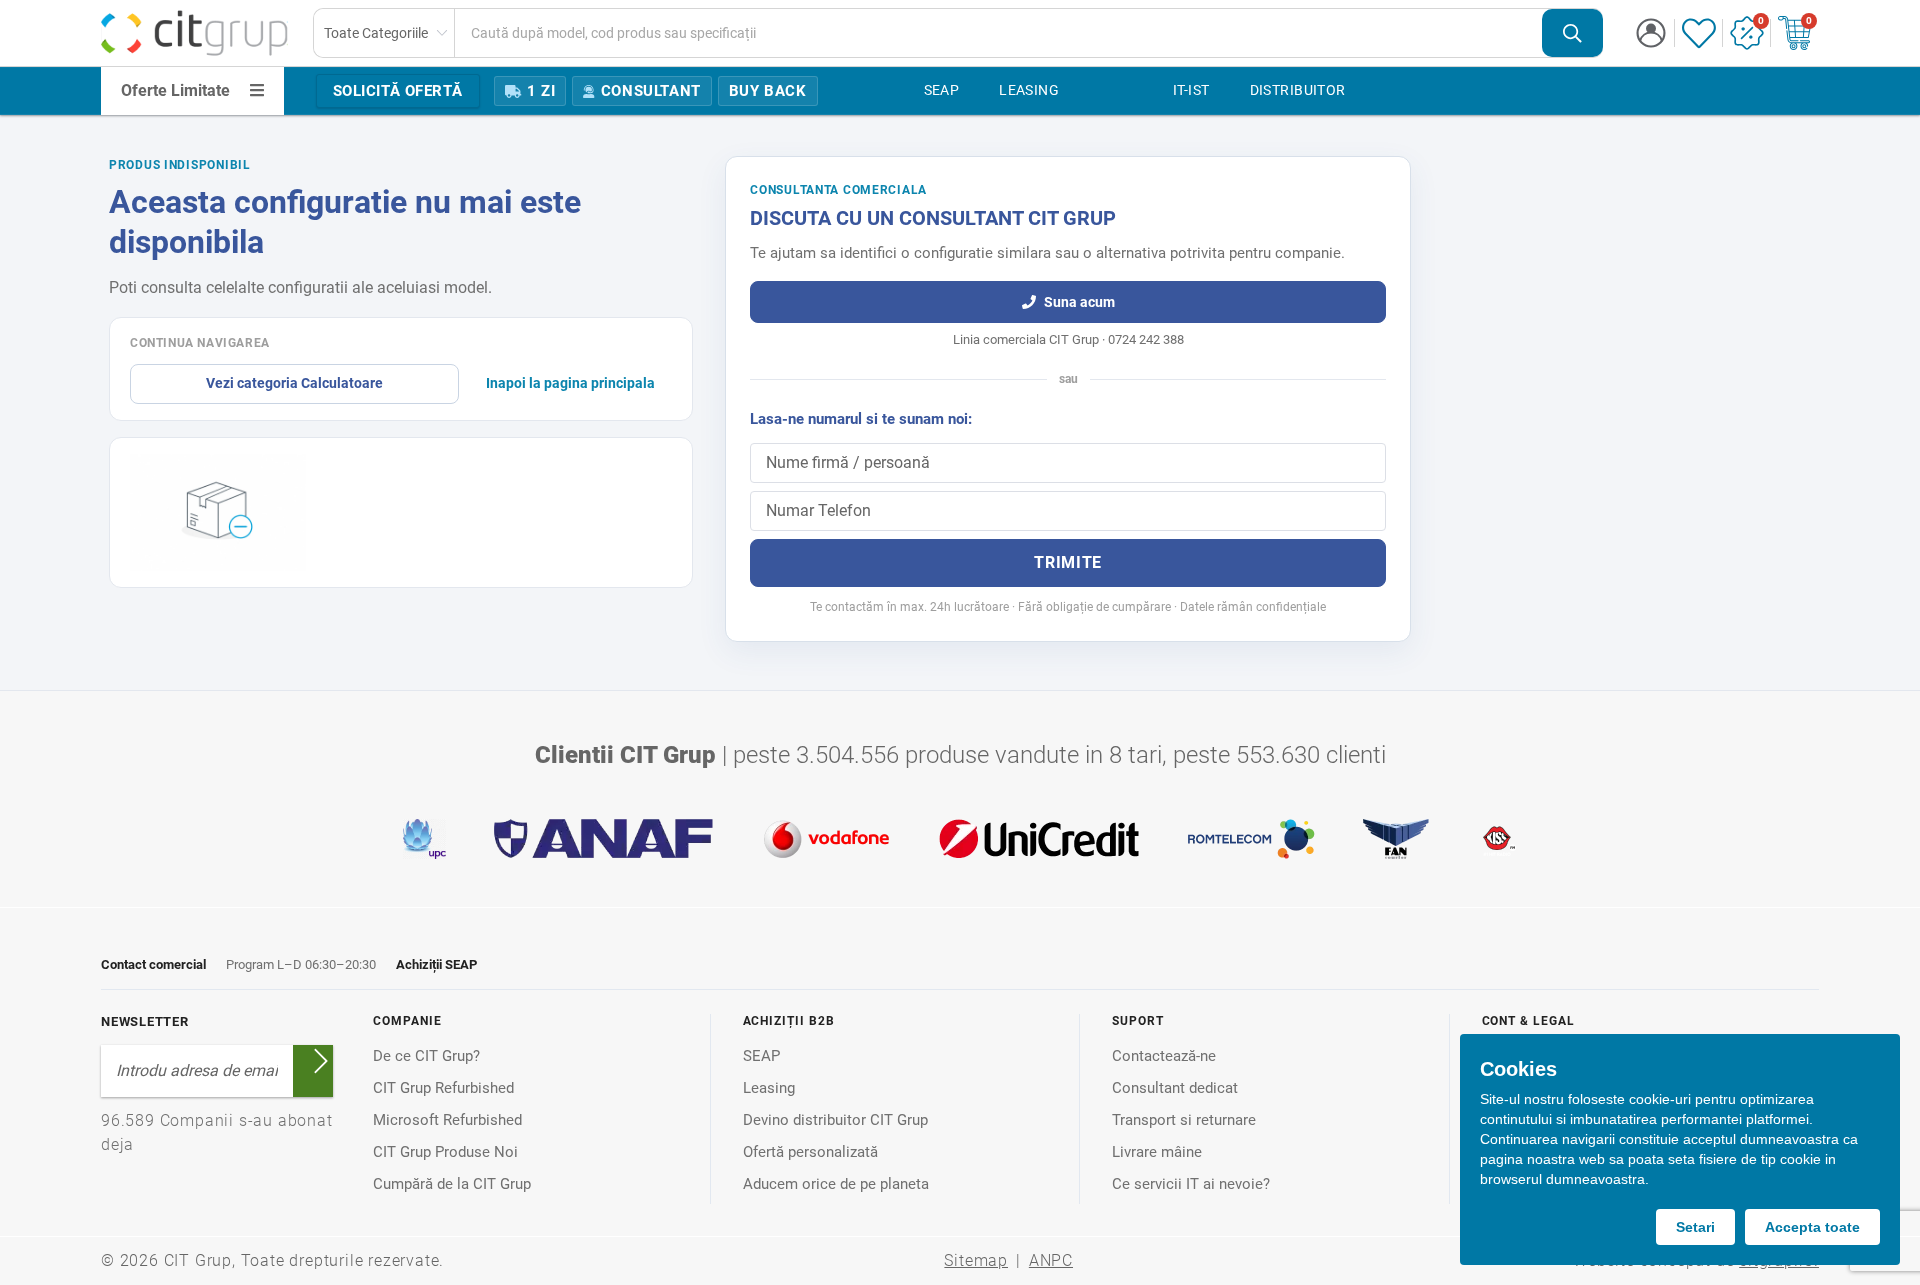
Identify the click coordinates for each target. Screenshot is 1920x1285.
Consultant (651, 91)
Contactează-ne (1164, 1056)
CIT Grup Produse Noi (445, 1152)
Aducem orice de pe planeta (836, 1184)
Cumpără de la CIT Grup (452, 1184)
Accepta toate (1812, 1227)
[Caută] (1572, 33)
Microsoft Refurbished (447, 1120)
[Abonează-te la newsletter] (321, 1061)
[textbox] (998, 33)
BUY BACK (768, 91)
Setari (1695, 1227)
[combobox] (958, 33)
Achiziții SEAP (436, 964)
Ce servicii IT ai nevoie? (1191, 1184)
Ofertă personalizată (810, 1152)
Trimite (1067, 562)
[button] (1651, 33)
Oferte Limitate (175, 90)
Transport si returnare (1184, 1120)
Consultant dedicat (1175, 1088)
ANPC (1051, 1260)
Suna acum (1079, 302)
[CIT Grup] (195, 33)
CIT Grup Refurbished (443, 1088)
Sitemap (976, 1260)
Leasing (769, 1088)
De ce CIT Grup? (426, 1056)
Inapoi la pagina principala (570, 383)
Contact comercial (153, 964)
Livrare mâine (1157, 1152)
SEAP (761, 1056)
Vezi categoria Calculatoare (294, 383)
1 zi (541, 91)
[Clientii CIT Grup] (960, 839)
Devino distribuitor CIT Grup (835, 1120)
